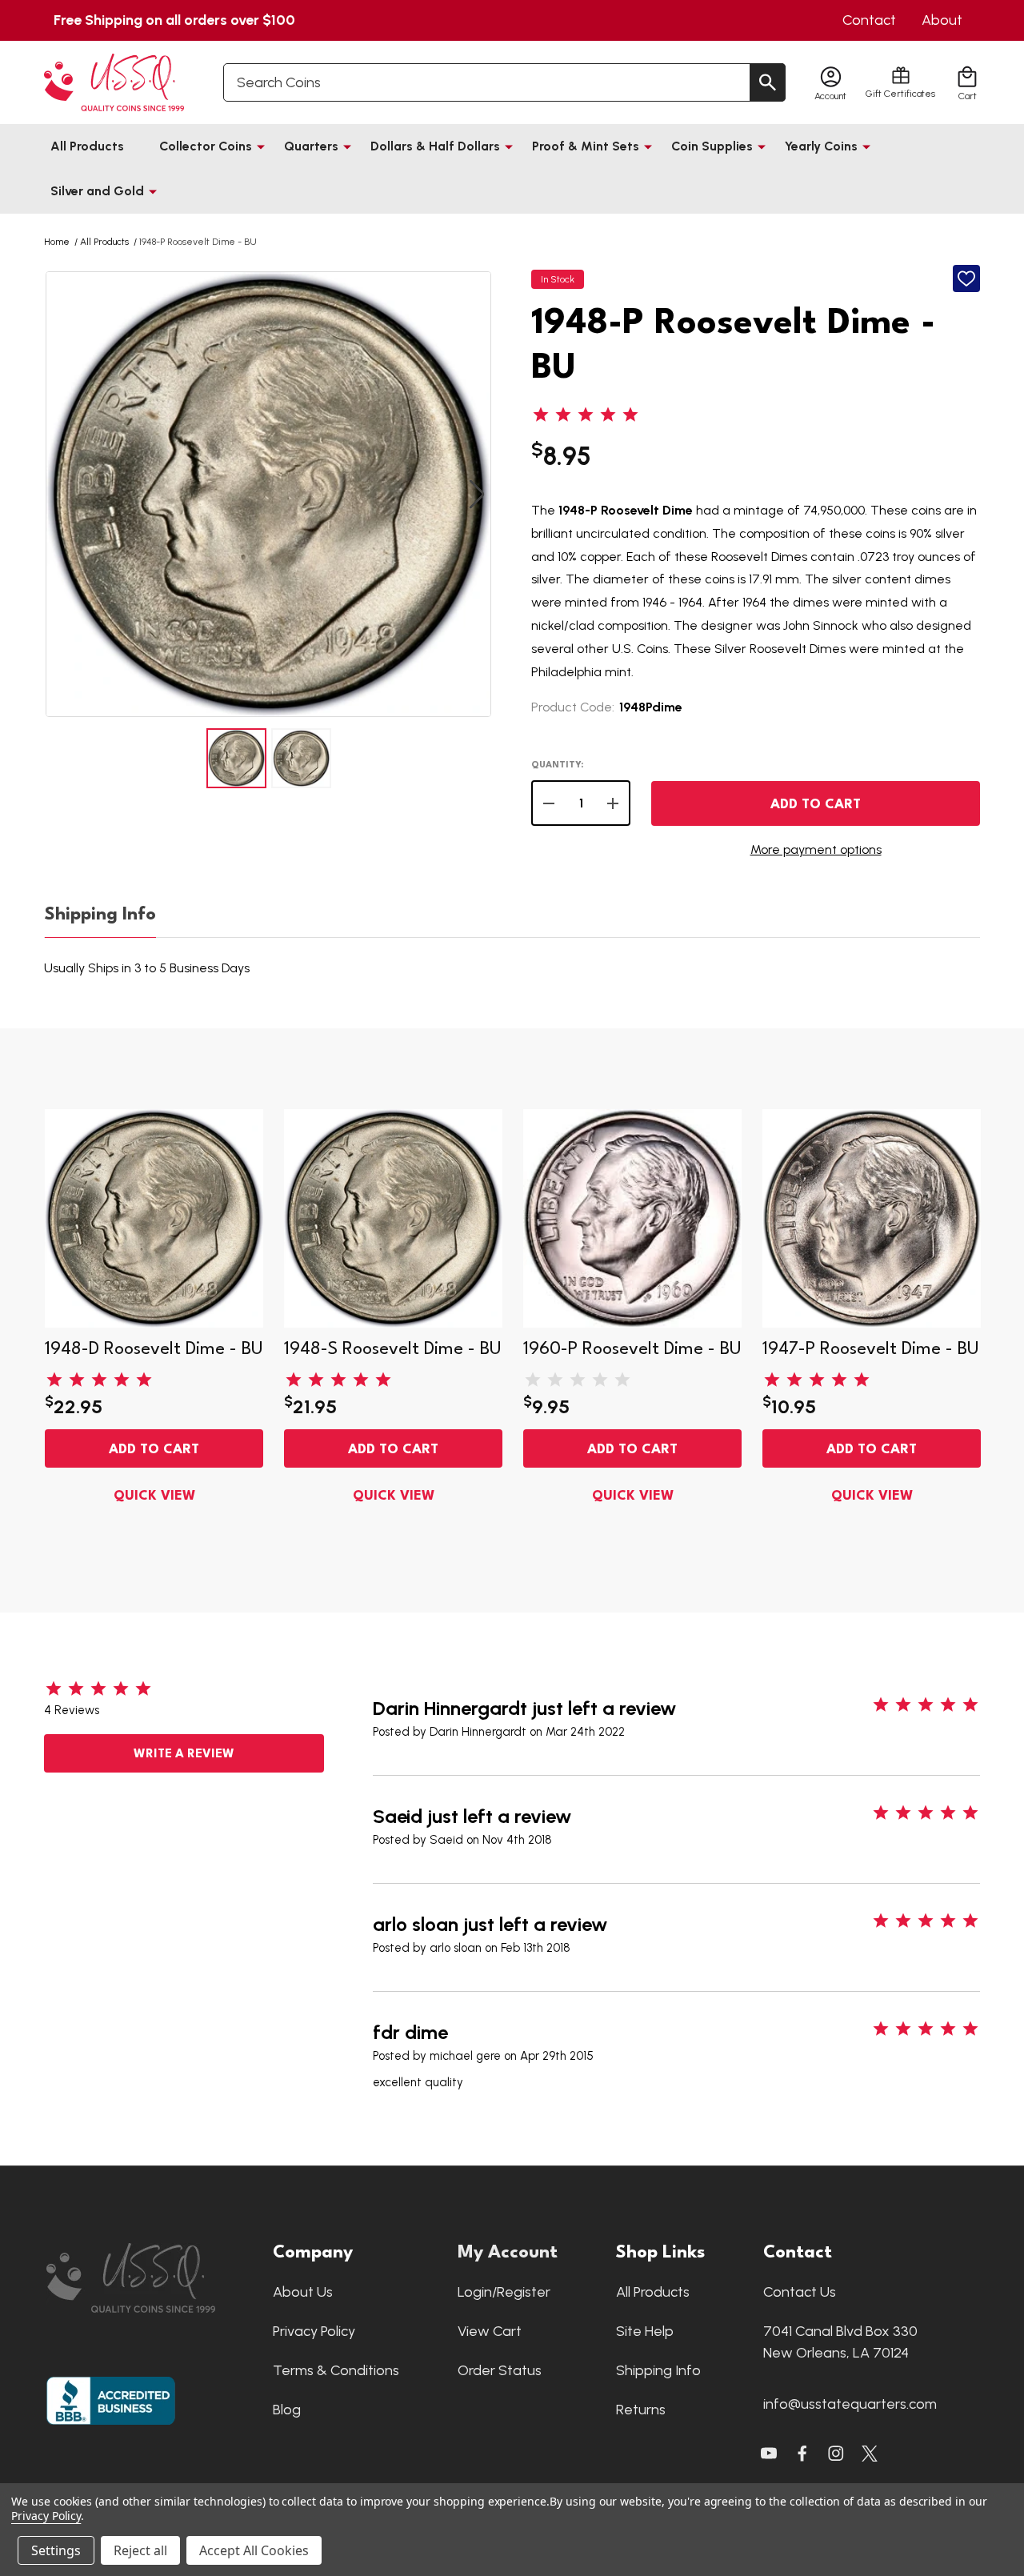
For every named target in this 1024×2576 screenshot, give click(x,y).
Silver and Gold (97, 191)
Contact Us (800, 2292)
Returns (641, 2410)
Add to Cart (816, 805)
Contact (869, 20)
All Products (87, 146)
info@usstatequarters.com (850, 2404)
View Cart (490, 2331)
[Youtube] (769, 2454)
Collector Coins (206, 146)
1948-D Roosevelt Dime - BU (154, 1349)
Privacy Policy (314, 2331)
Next (477, 494)
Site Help (645, 2331)
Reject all (140, 2550)
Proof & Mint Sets (586, 146)
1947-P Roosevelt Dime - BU (871, 1349)
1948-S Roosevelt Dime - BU (393, 1349)
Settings (56, 2550)
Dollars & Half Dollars (435, 146)
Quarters (311, 146)
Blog (287, 2410)
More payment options (816, 849)
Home (57, 242)
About (942, 20)
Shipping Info (100, 915)
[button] (152, 2278)
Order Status (500, 2370)
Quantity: (557, 765)
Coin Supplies (712, 146)
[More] (261, 146)
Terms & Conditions (336, 2370)
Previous (60, 494)
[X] (802, 2454)
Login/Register (504, 2292)
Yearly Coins (821, 146)
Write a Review (184, 1755)
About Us (303, 2292)
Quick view (154, 1496)
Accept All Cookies (254, 2550)
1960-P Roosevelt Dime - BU (632, 1349)
